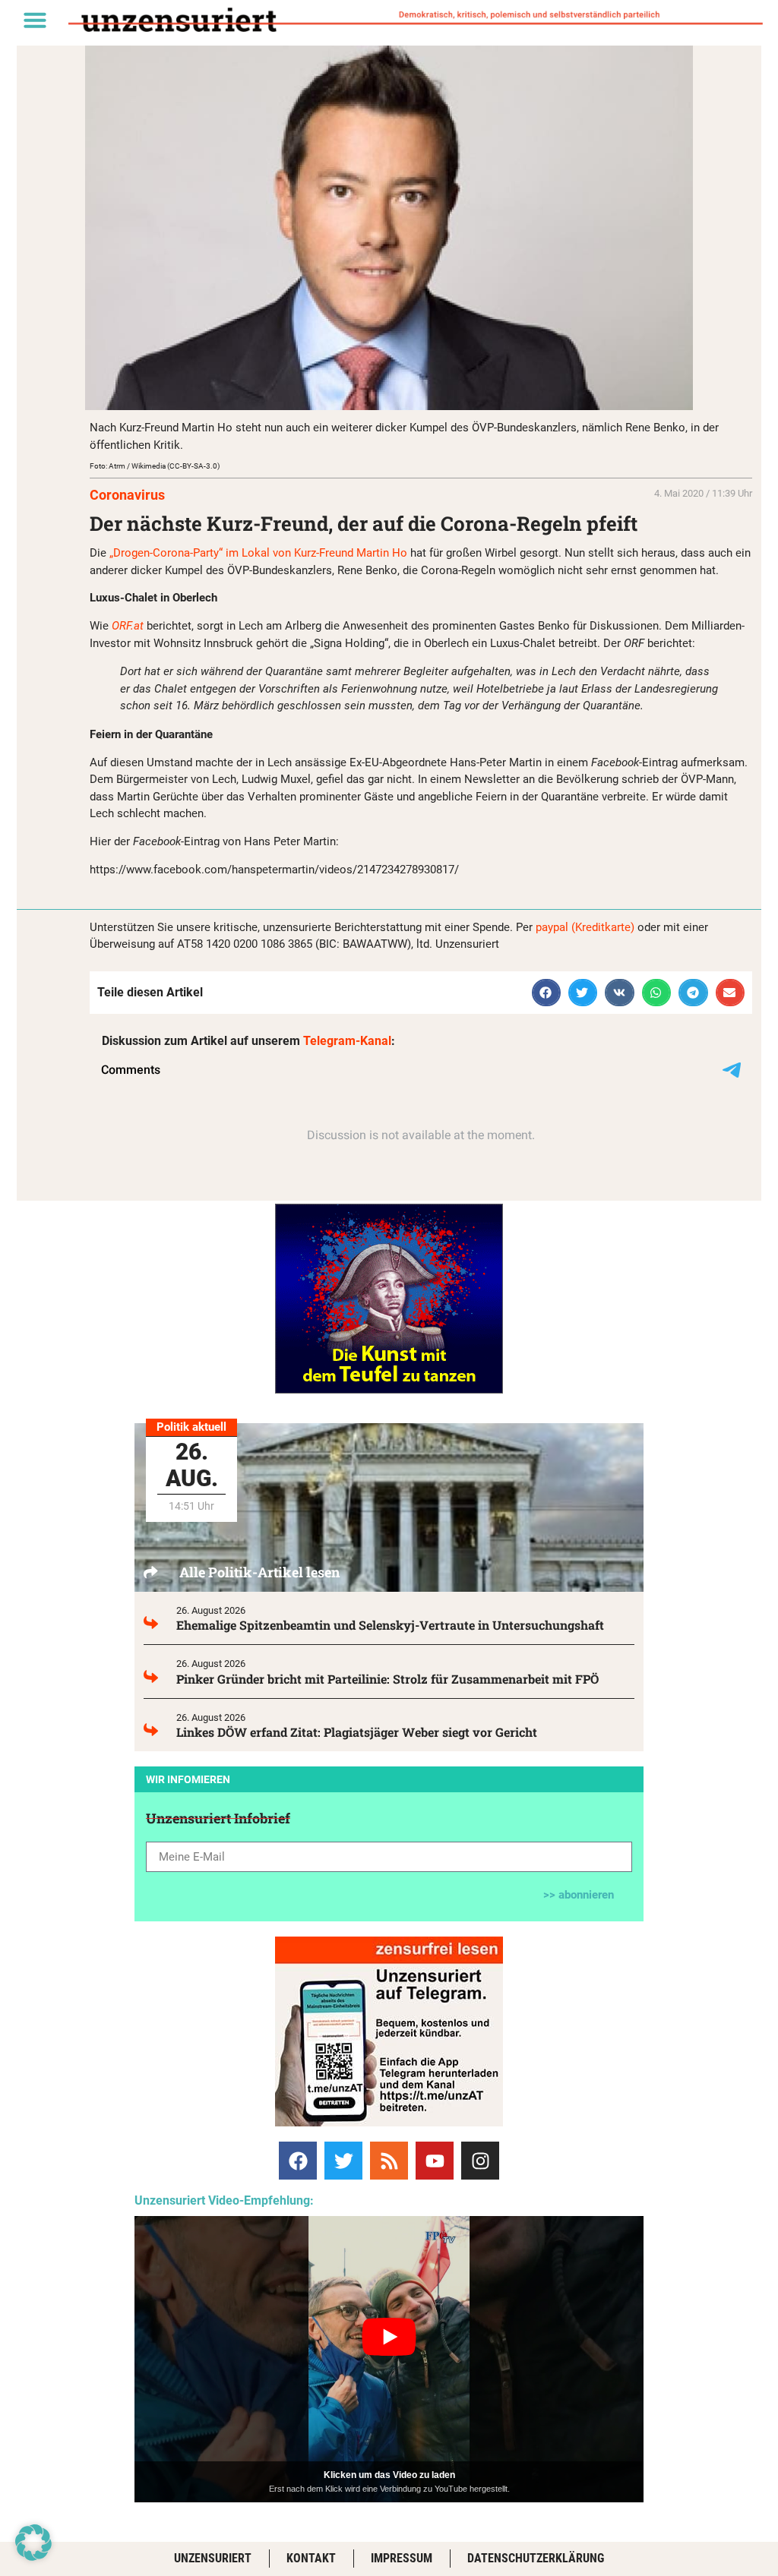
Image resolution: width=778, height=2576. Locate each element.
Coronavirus (127, 495)
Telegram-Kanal (347, 1041)
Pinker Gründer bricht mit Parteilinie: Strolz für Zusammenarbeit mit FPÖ (387, 1679)
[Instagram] (480, 2161)
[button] (35, 20)
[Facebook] (298, 2161)
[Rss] (389, 2161)
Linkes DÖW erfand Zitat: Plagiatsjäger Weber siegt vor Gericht (357, 1732)
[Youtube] (435, 2161)
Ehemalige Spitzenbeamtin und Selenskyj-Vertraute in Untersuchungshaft (390, 1625)
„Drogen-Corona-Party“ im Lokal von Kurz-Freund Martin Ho (258, 553)
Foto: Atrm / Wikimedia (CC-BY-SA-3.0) (155, 466)
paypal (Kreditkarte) (585, 927)
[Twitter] (343, 2161)
